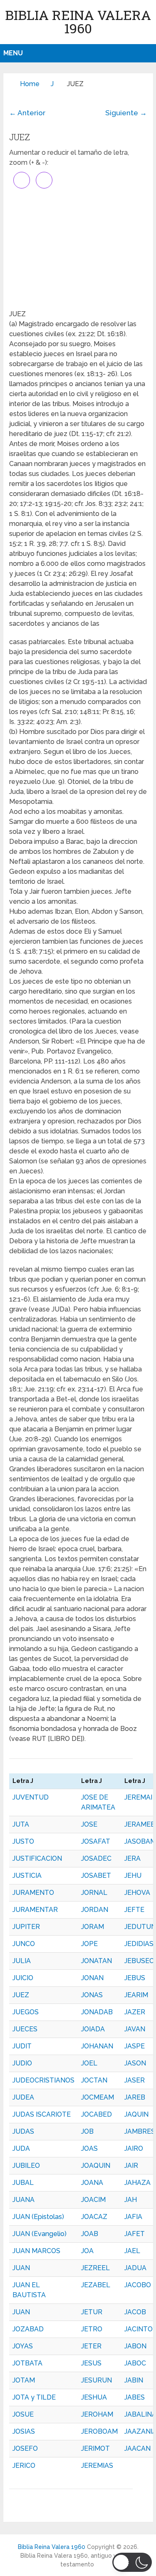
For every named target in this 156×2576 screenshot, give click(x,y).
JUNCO (24, 1944)
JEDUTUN (140, 1927)
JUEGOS (26, 2012)
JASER (135, 2080)
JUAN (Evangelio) (40, 2234)
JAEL (132, 2251)
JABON (135, 2346)
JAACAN (137, 2448)
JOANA (92, 2183)
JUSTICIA (27, 1876)
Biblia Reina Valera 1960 (78, 21)
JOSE (89, 1824)
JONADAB (97, 2012)
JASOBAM (140, 1841)
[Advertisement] (78, 249)
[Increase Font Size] (22, 180)
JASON (135, 2063)
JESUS (91, 2363)
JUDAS (23, 2131)
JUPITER (26, 1927)
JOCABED (97, 2114)
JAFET (135, 2234)
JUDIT (22, 2046)
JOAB (90, 2234)
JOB (87, 2131)
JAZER (135, 2012)
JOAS (89, 2148)
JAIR (131, 2166)
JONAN (92, 1978)
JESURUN (97, 2380)
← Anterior (27, 113)
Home (30, 84)
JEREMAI (138, 1797)
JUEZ (21, 1995)
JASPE (135, 2046)
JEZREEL (95, 2268)
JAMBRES (140, 2131)
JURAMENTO (33, 1893)
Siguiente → (126, 113)
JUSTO (23, 1841)
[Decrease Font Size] (44, 180)
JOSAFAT (96, 1841)
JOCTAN (94, 2080)
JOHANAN (97, 2046)
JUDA (21, 2148)
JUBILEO (26, 2166)
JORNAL (94, 1893)
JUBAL (23, 2183)
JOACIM (93, 2200)
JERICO (24, 2466)
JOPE (89, 1944)
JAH (131, 2200)
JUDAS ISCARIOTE (42, 2114)
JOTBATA (27, 2363)
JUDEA (23, 2097)
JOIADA (93, 2029)
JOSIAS (24, 2431)
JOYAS (23, 2346)
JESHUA (94, 2397)
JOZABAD (28, 2329)
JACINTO (139, 2329)
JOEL (89, 2063)
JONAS (92, 1995)
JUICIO (23, 1978)
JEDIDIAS (139, 1944)
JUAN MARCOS (36, 2251)
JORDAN (95, 1910)
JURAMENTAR (35, 1910)
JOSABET (96, 1876)
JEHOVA (137, 1893)
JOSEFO (25, 2448)
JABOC (135, 2363)
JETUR (92, 2312)
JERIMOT (95, 2448)
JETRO (92, 2329)
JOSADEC (96, 1858)
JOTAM (24, 2380)
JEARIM (136, 1995)
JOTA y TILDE (34, 2397)
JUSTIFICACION (37, 1858)
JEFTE (134, 1910)
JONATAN (97, 1961)
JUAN (21, 2268)
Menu (13, 53)
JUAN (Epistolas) (38, 2217)
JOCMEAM (98, 2097)
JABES (135, 2397)
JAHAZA (137, 2183)
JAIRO (134, 2148)
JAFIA (133, 2217)
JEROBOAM (99, 2431)
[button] (132, 2562)
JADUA (135, 2268)
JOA (87, 2251)
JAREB (135, 2097)
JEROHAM (97, 2414)
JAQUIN (136, 2114)
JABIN (134, 2380)
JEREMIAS (97, 2466)
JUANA (24, 2200)
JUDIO (22, 2063)
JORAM (93, 1927)
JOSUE (23, 2414)
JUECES (25, 2029)
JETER (91, 2346)
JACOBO (138, 2285)
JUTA (21, 1824)
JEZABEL (96, 2285)
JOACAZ (94, 2217)
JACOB (135, 2312)
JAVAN (135, 2029)
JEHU (133, 1876)
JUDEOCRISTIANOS (43, 2080)
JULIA (22, 1961)
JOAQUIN (96, 2166)
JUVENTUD (31, 1797)
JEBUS (135, 1978)
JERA (132, 1858)
